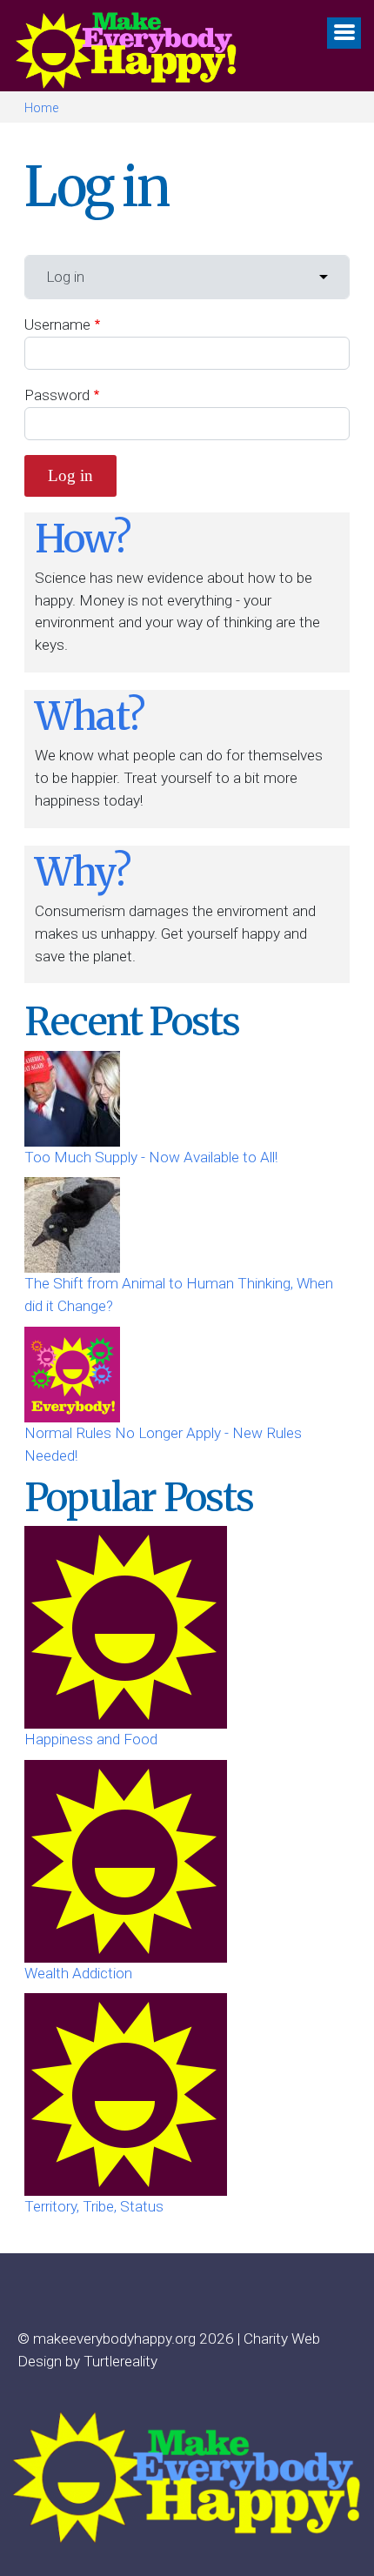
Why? (82, 872)
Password (57, 395)
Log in (65, 277)
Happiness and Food (91, 1739)
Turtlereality (120, 2361)
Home (41, 108)
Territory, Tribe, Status (94, 2206)
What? (89, 716)
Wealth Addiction (78, 1973)
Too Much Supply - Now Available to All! (151, 1157)
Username (57, 325)
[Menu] (344, 33)
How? (82, 539)
